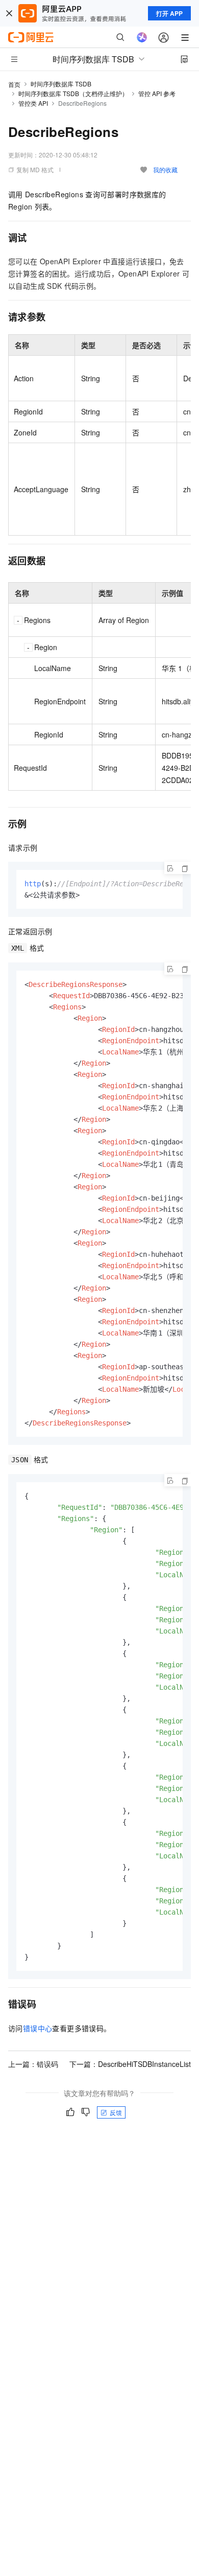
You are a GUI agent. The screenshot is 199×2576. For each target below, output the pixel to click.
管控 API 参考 (157, 93)
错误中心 (38, 2028)
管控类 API (33, 103)
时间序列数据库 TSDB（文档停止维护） (73, 93)
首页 (14, 84)
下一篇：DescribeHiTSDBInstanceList (130, 2064)
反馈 (116, 2112)
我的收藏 (165, 169)
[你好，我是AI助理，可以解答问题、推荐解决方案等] (142, 37)
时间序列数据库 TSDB (61, 84)
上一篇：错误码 (33, 2064)
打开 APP (169, 13)
